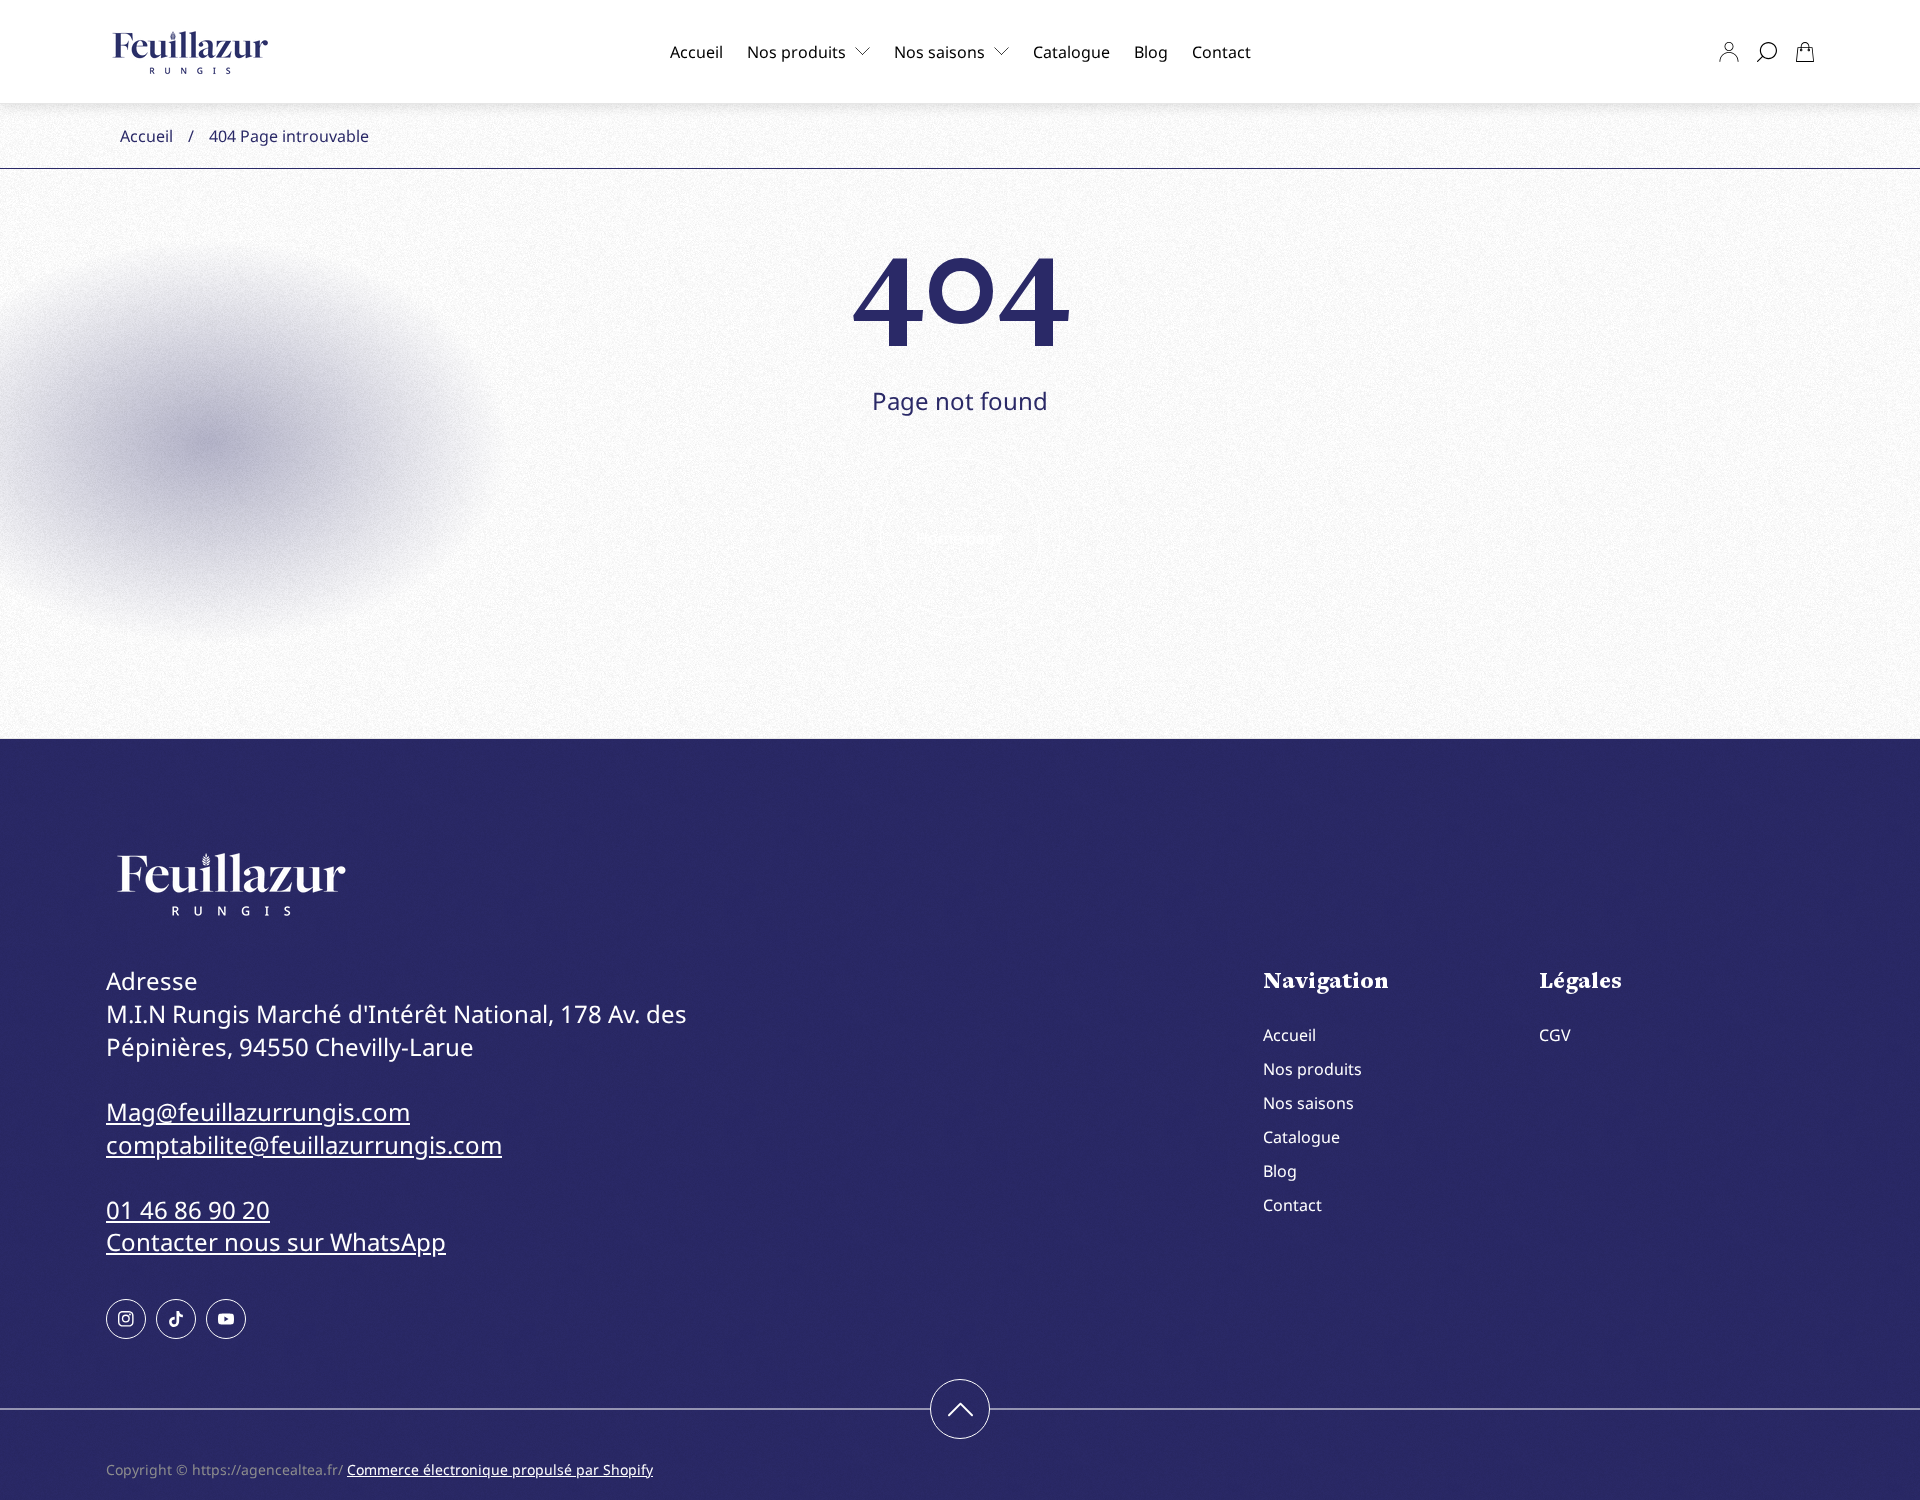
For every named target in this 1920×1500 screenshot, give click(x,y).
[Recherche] (1767, 52)
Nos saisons (1308, 1103)
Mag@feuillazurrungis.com (258, 1111)
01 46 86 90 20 (188, 1209)
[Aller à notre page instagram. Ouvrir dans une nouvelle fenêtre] (126, 1319)
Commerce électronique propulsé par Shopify (500, 1469)
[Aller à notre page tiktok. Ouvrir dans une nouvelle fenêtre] (176, 1319)
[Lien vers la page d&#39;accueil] (231, 884)
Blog (1280, 1171)
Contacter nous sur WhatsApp (276, 1241)
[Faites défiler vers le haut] (960, 1409)
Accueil (146, 136)
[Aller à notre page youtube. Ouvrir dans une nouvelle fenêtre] (226, 1319)
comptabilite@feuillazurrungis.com (304, 1144)
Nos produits (1312, 1069)
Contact (1292, 1205)
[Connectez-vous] (1729, 52)
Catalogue (1301, 1137)
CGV (1555, 1035)
